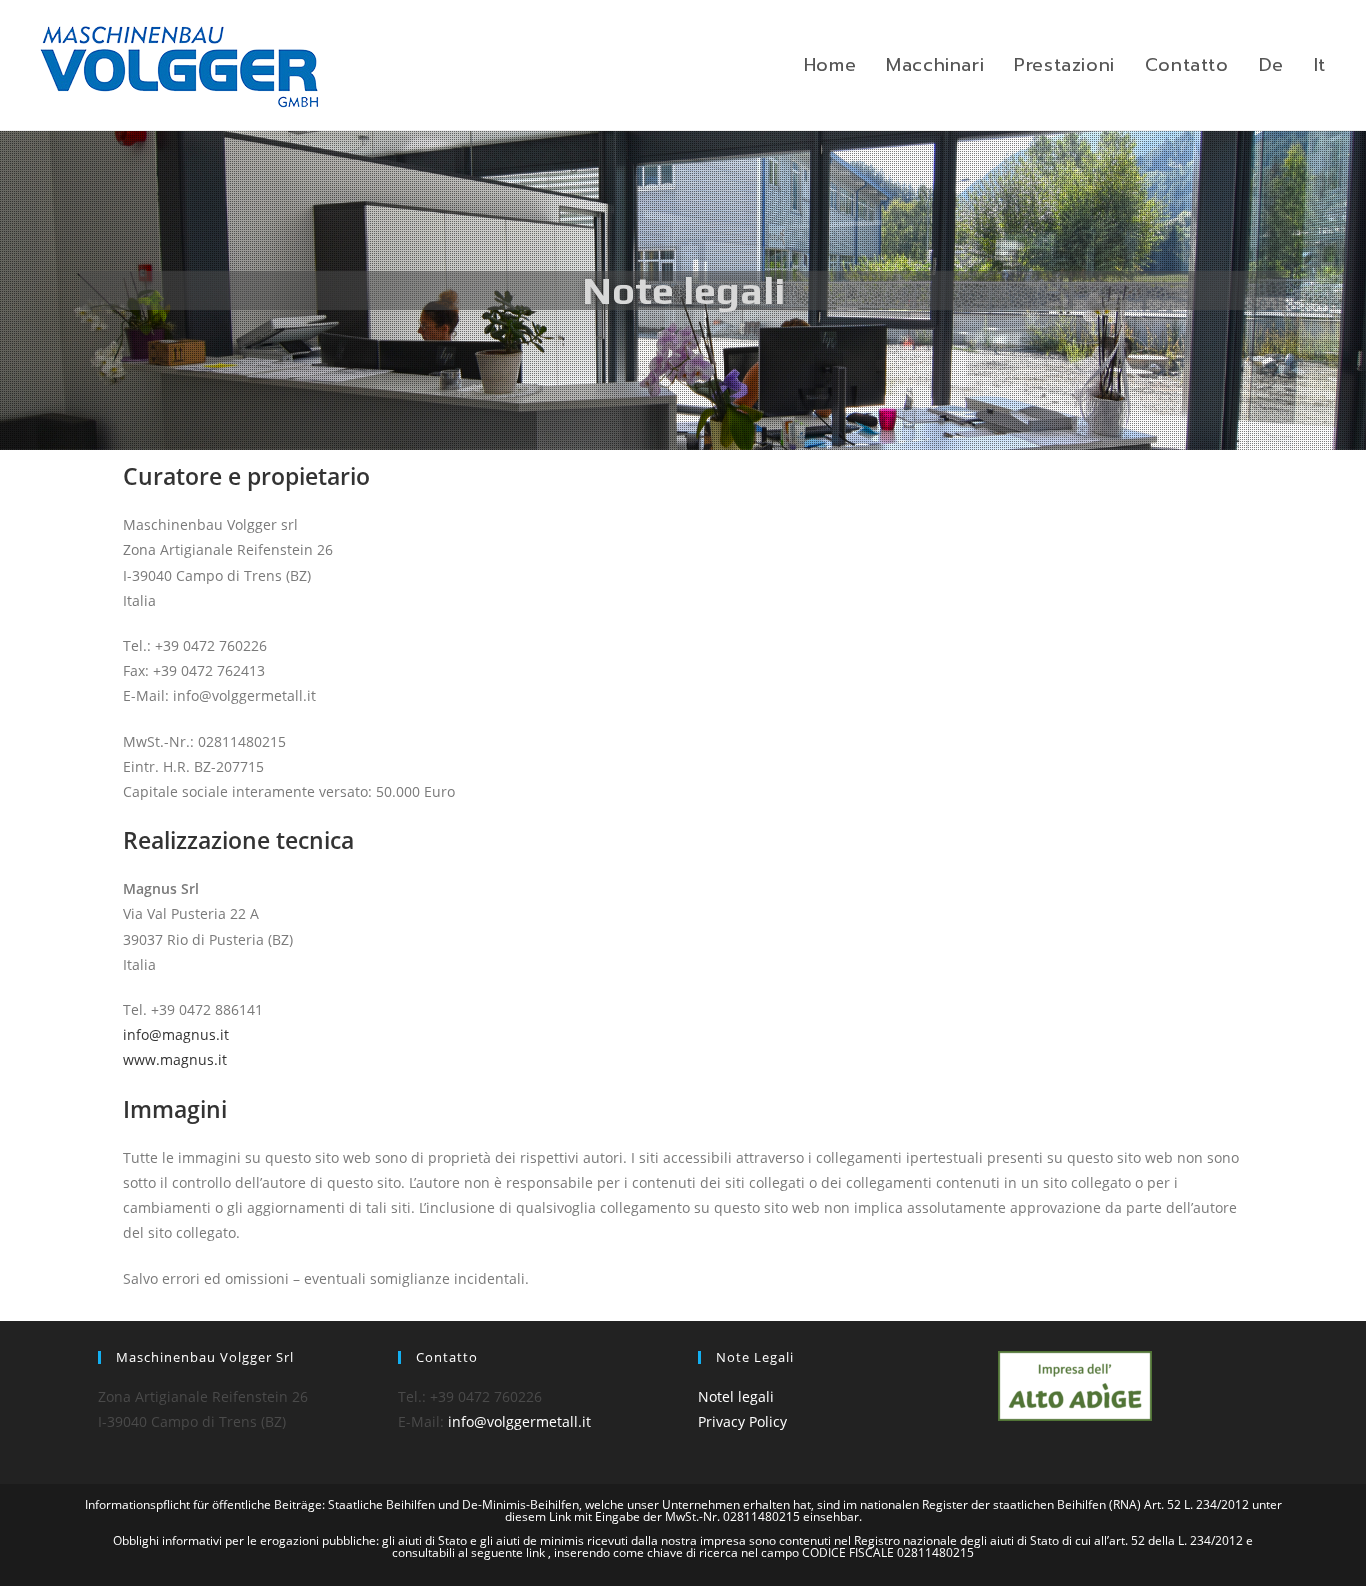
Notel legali (736, 1396)
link (537, 1552)
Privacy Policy (742, 1421)
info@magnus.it (176, 1034)
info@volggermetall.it (519, 1421)
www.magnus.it (175, 1059)
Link (561, 1516)
